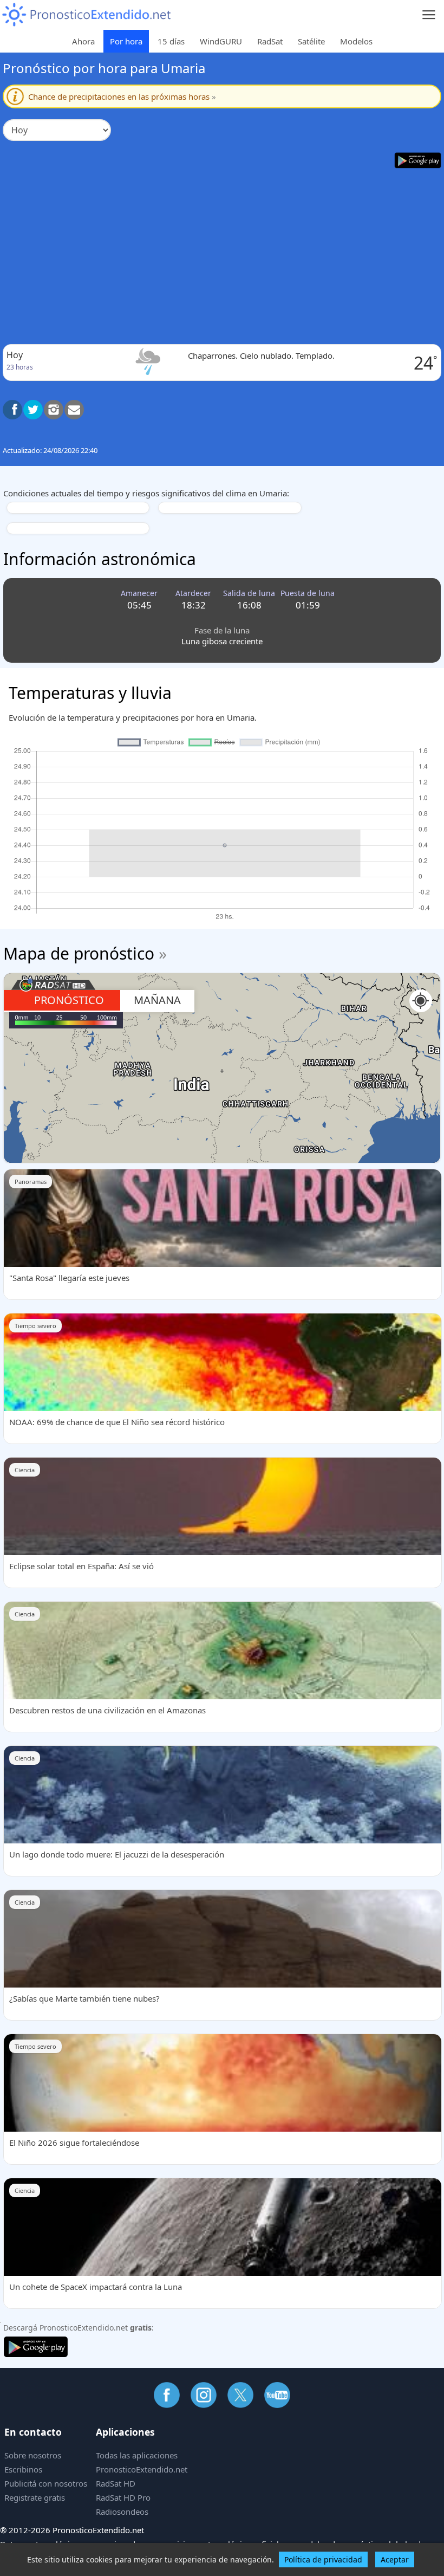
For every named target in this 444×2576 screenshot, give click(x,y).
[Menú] (429, 15)
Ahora (83, 41)
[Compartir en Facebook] (12, 410)
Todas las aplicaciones (137, 2455)
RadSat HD (116, 2483)
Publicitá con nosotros (46, 2483)
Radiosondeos (122, 2512)
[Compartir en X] (33, 410)
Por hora (126, 41)
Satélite (311, 41)
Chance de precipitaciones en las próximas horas (122, 96)
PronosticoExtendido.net (142, 2469)
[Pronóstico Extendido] (87, 15)
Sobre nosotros (33, 2455)
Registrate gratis (35, 2497)
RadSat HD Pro (123, 2497)
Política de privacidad (323, 2559)
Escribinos (23, 2469)
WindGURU (221, 41)
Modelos (356, 41)
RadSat (270, 41)
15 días (171, 41)
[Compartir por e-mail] (74, 410)
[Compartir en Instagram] (54, 410)
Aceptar (395, 2559)
